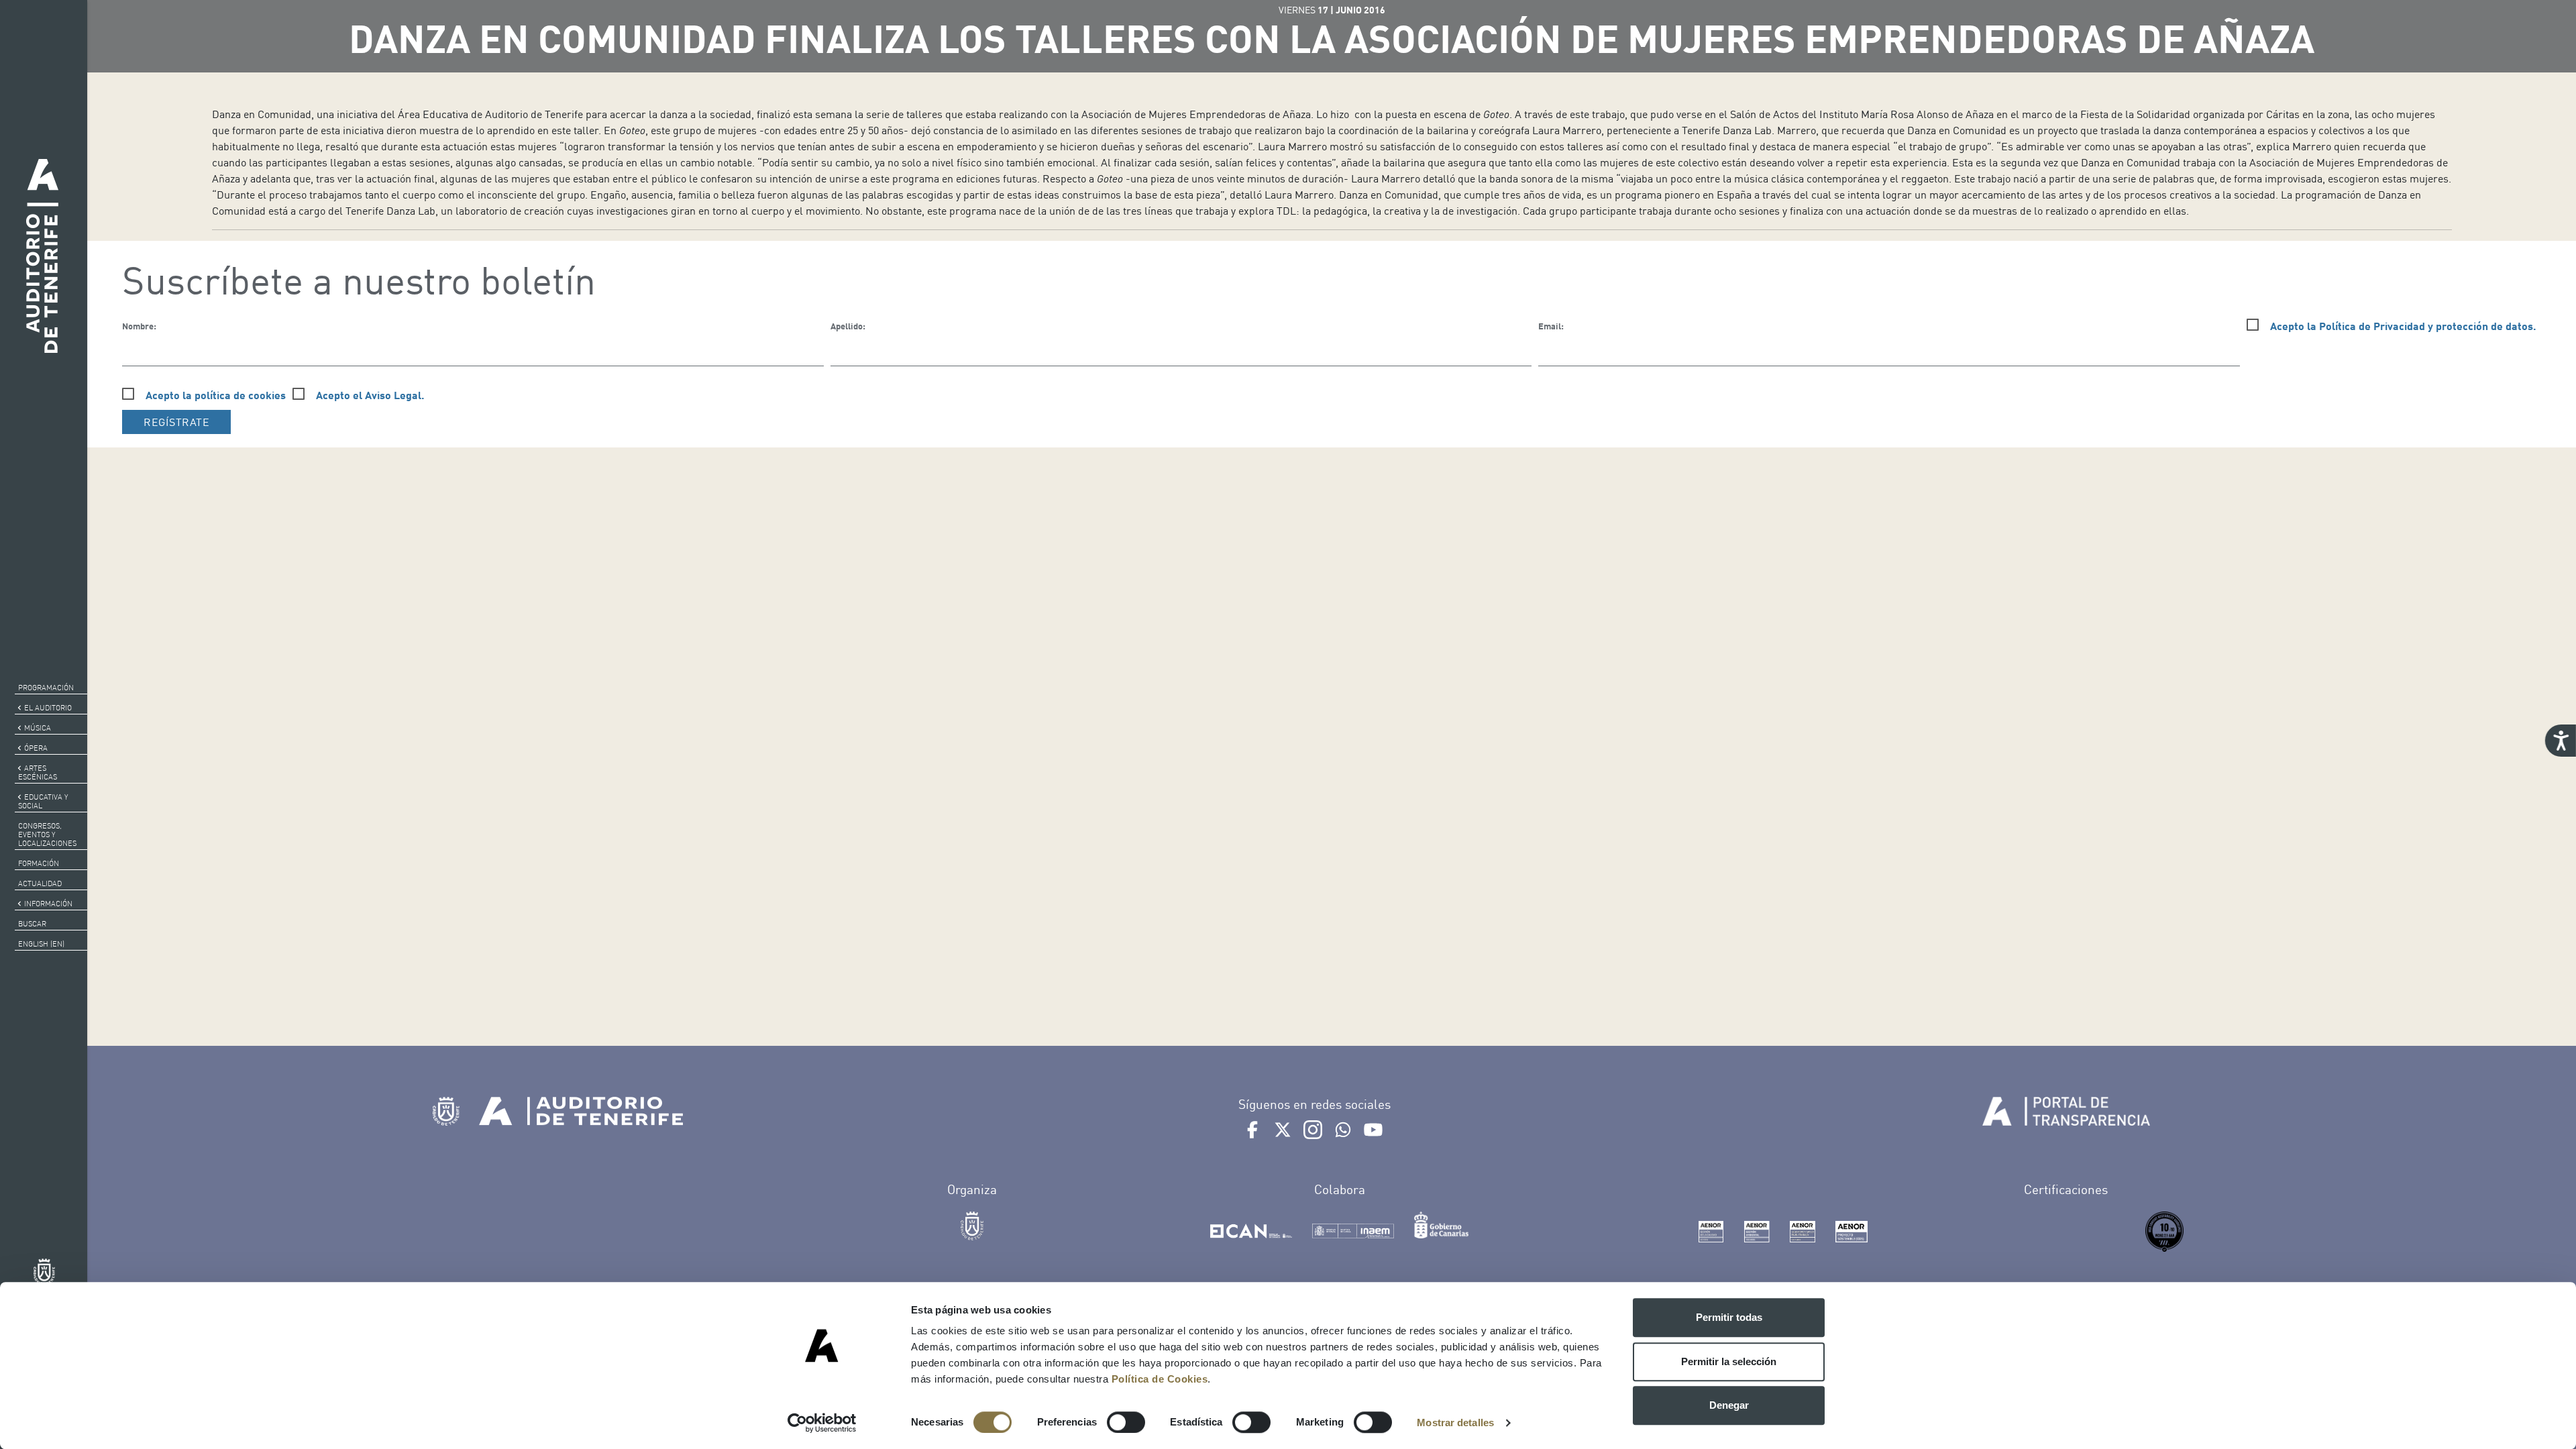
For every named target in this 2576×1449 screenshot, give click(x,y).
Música (38, 728)
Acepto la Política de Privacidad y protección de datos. (2403, 326)
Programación (46, 688)
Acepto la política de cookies (216, 395)
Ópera (36, 748)
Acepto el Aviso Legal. (370, 395)
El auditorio (48, 708)
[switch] (1126, 1422)
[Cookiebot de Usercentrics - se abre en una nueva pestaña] (822, 1423)
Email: (1551, 326)
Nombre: (139, 326)
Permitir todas (1729, 1317)
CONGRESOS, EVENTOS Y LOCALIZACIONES (47, 835)
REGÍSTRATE (176, 422)
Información (48, 904)
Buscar (32, 924)
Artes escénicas (38, 772)
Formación (39, 863)
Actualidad (40, 883)
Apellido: (848, 326)
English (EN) (41, 944)
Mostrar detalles (1455, 1423)
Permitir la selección (1729, 1361)
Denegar (1729, 1405)
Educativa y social (43, 801)
